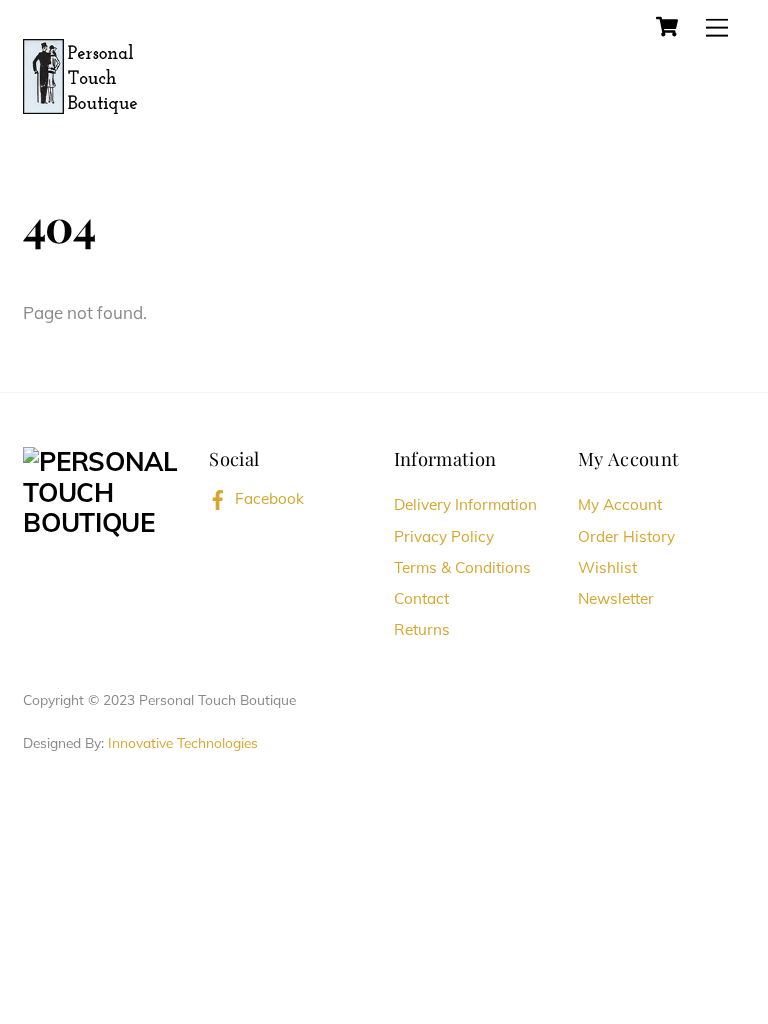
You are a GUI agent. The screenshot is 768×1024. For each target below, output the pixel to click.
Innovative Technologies (183, 742)
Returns (422, 629)
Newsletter (616, 598)
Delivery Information (465, 504)
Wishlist (607, 567)
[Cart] (667, 27)
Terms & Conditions (462, 567)
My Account (620, 504)
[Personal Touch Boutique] (80, 74)
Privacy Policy (444, 536)
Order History (626, 536)
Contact (421, 598)
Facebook (267, 498)
